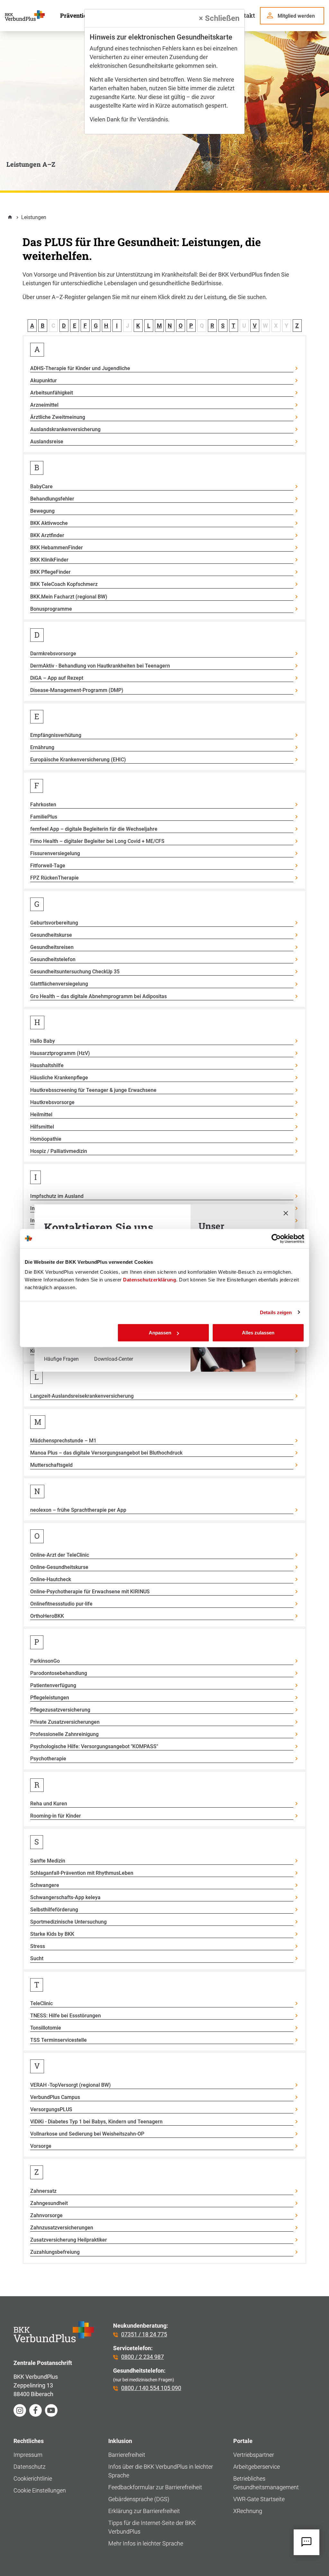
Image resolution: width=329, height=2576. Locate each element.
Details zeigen (276, 1312)
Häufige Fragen (61, 1359)
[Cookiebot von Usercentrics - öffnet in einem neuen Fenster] (276, 1238)
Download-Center (114, 1359)
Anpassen (160, 1333)
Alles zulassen (258, 1333)
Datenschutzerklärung (150, 1280)
